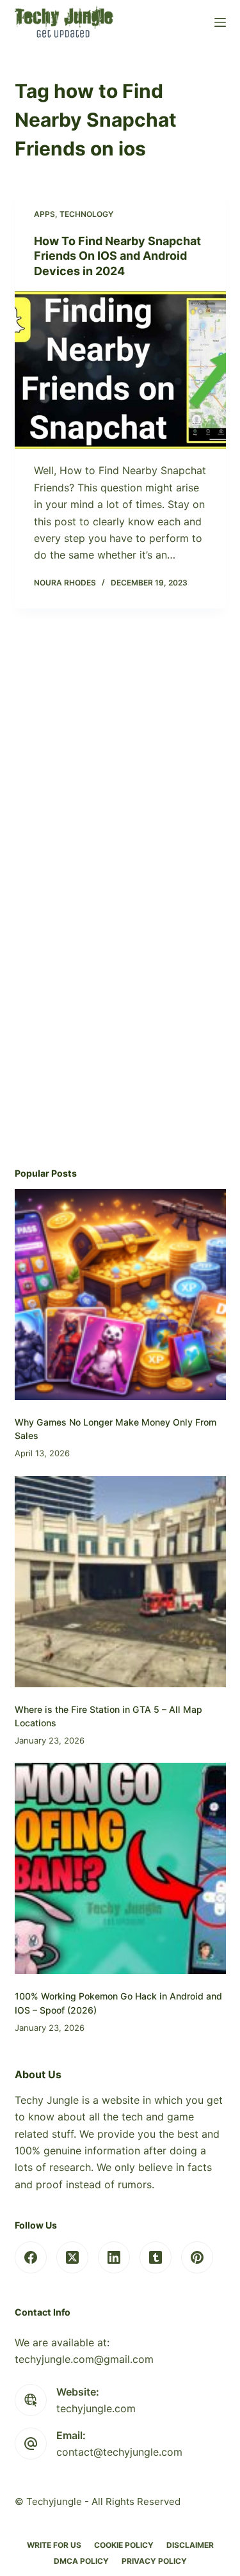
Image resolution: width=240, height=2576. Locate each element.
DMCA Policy (81, 2561)
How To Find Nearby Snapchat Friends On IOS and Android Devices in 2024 (117, 256)
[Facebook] (31, 2257)
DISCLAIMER (190, 2545)
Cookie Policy (124, 2545)
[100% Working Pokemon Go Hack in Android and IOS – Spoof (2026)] (120, 1868)
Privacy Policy (154, 2561)
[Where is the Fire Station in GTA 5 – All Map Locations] (120, 1582)
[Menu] (220, 22)
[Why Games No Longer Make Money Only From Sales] (120, 1294)
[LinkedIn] (114, 2257)
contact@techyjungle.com (119, 2452)
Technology (86, 214)
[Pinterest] (197, 2257)
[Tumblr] (156, 2257)
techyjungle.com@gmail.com (84, 2359)
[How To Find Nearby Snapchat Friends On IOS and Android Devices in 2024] (120, 370)
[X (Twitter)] (72, 2257)
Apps (44, 214)
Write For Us (54, 2545)
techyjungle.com (96, 2408)
